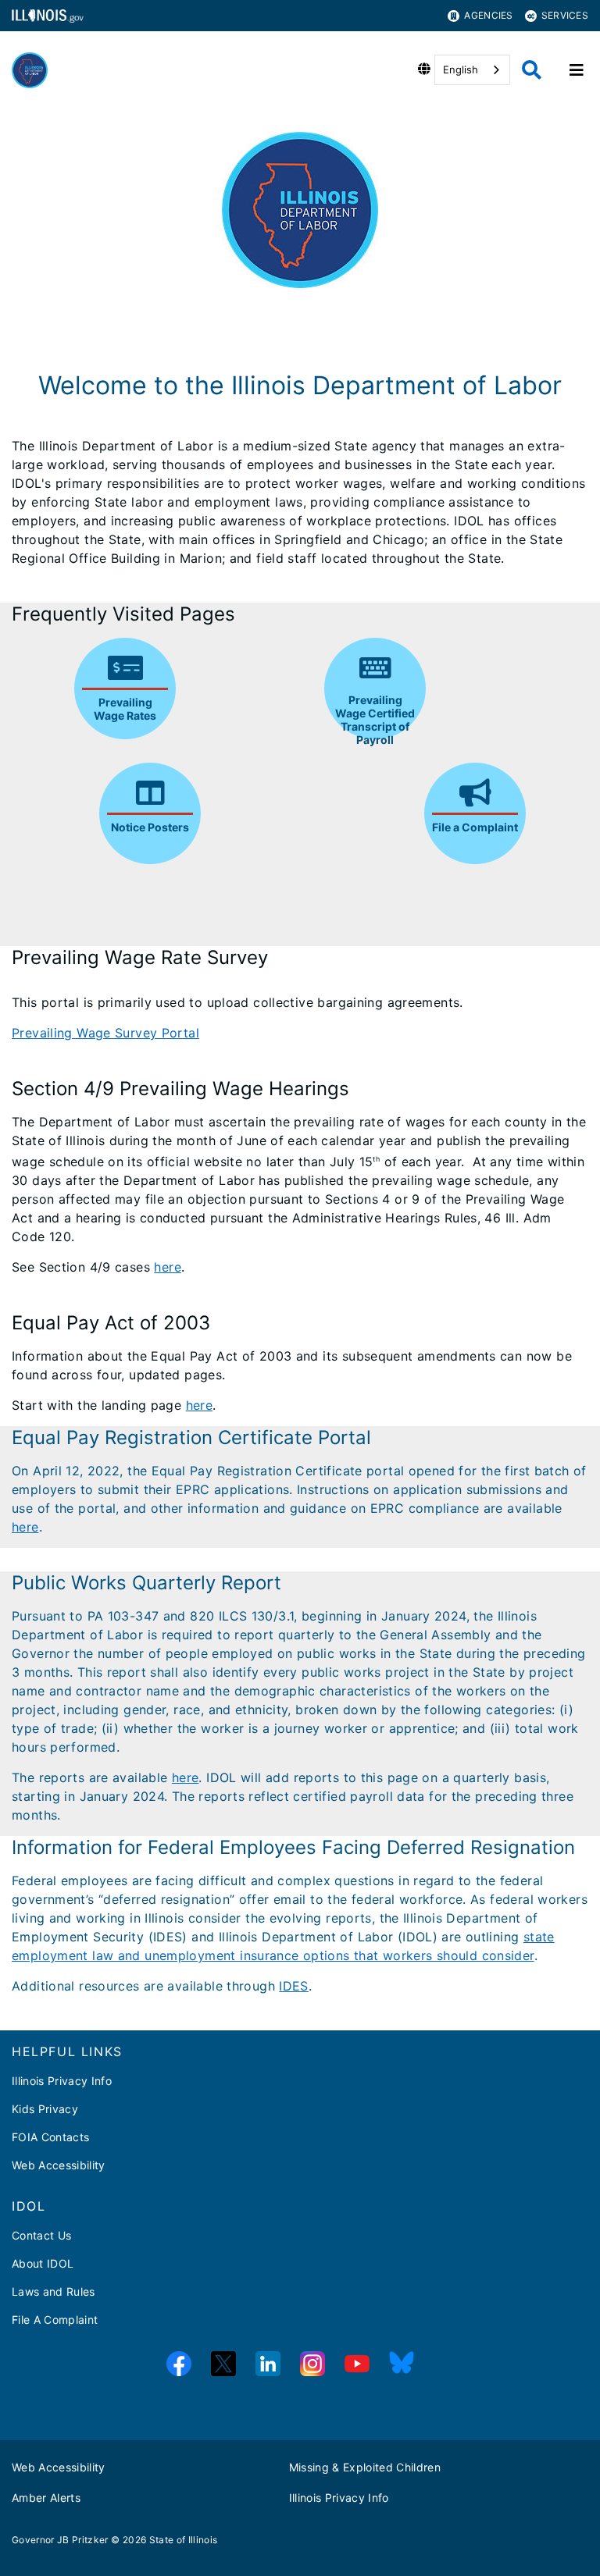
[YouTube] (357, 2364)
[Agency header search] (532, 70)
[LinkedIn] (268, 2364)
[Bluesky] (402, 2364)
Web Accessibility (59, 2165)
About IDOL (43, 2263)
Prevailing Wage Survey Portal (105, 1033)
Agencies (488, 15)
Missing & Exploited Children (365, 2467)
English (461, 69)
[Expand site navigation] (577, 70)
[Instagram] (312, 2364)
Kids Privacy (45, 2109)
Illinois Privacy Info (62, 2081)
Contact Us (41, 2235)
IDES (294, 1986)
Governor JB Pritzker (60, 2540)
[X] (223, 2364)
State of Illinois (184, 2540)
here (168, 1267)
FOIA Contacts (50, 2137)
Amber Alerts (46, 2498)
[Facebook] (179, 2364)
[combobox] (472, 70)
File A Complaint (55, 2320)
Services (565, 15)
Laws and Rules (54, 2291)
